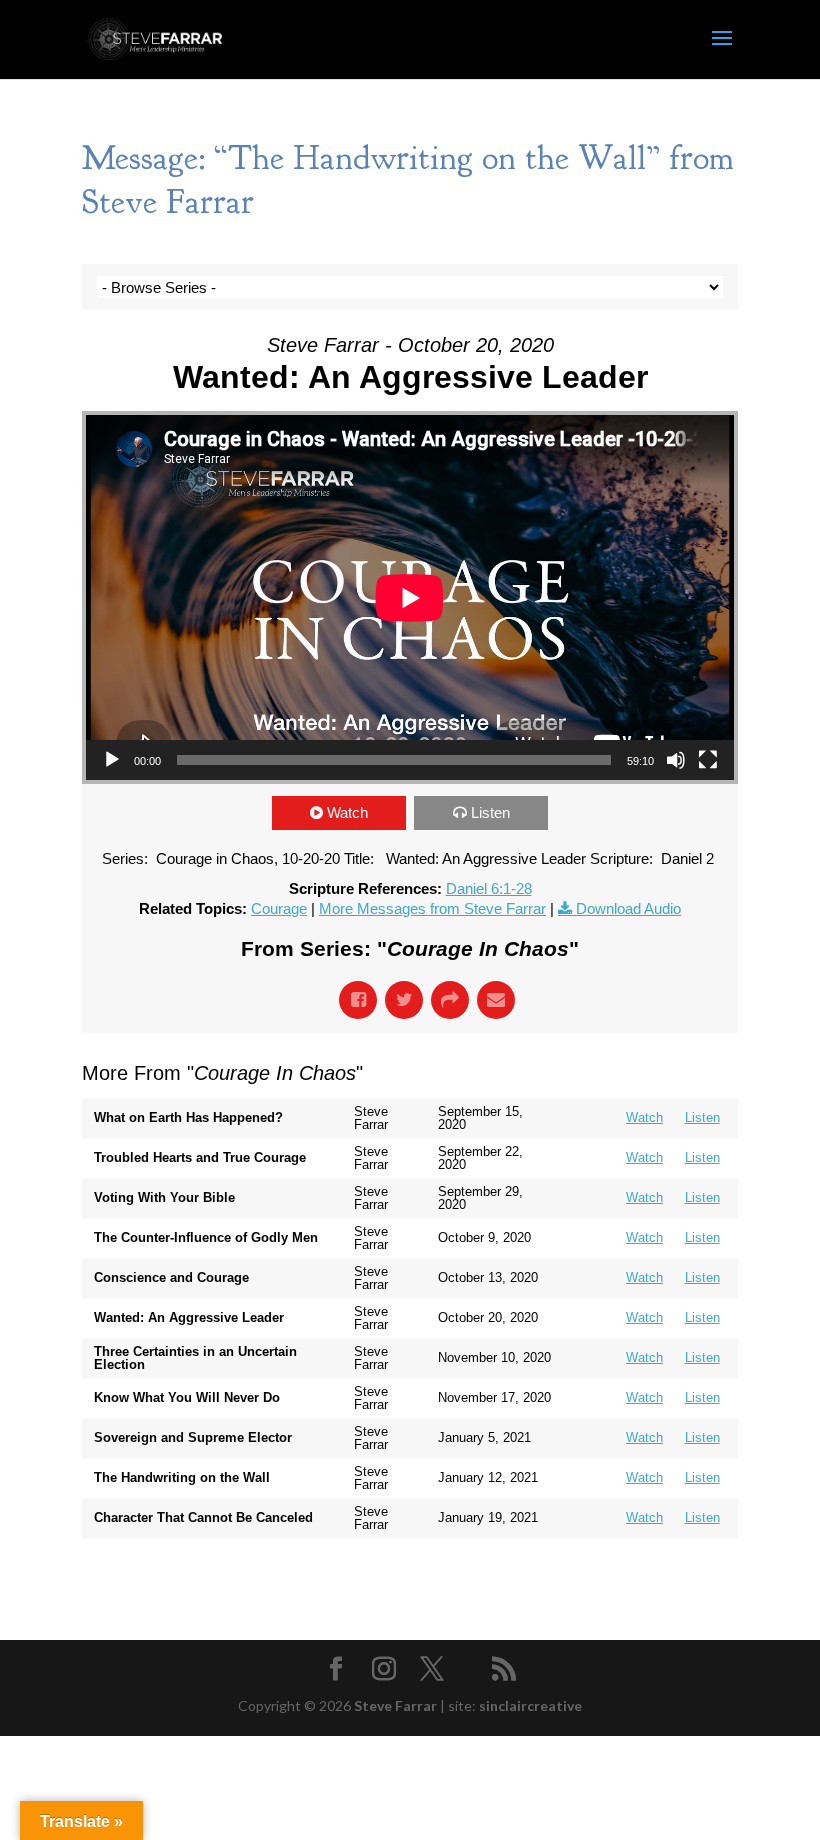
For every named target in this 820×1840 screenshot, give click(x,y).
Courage (279, 908)
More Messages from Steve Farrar (432, 908)
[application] (410, 597)
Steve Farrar (395, 1705)
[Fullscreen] (708, 760)
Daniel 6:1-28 (489, 888)
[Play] (112, 760)
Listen (490, 812)
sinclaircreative (530, 1705)
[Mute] (676, 760)
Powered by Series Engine (664, 1578)
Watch (347, 812)
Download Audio (628, 908)
